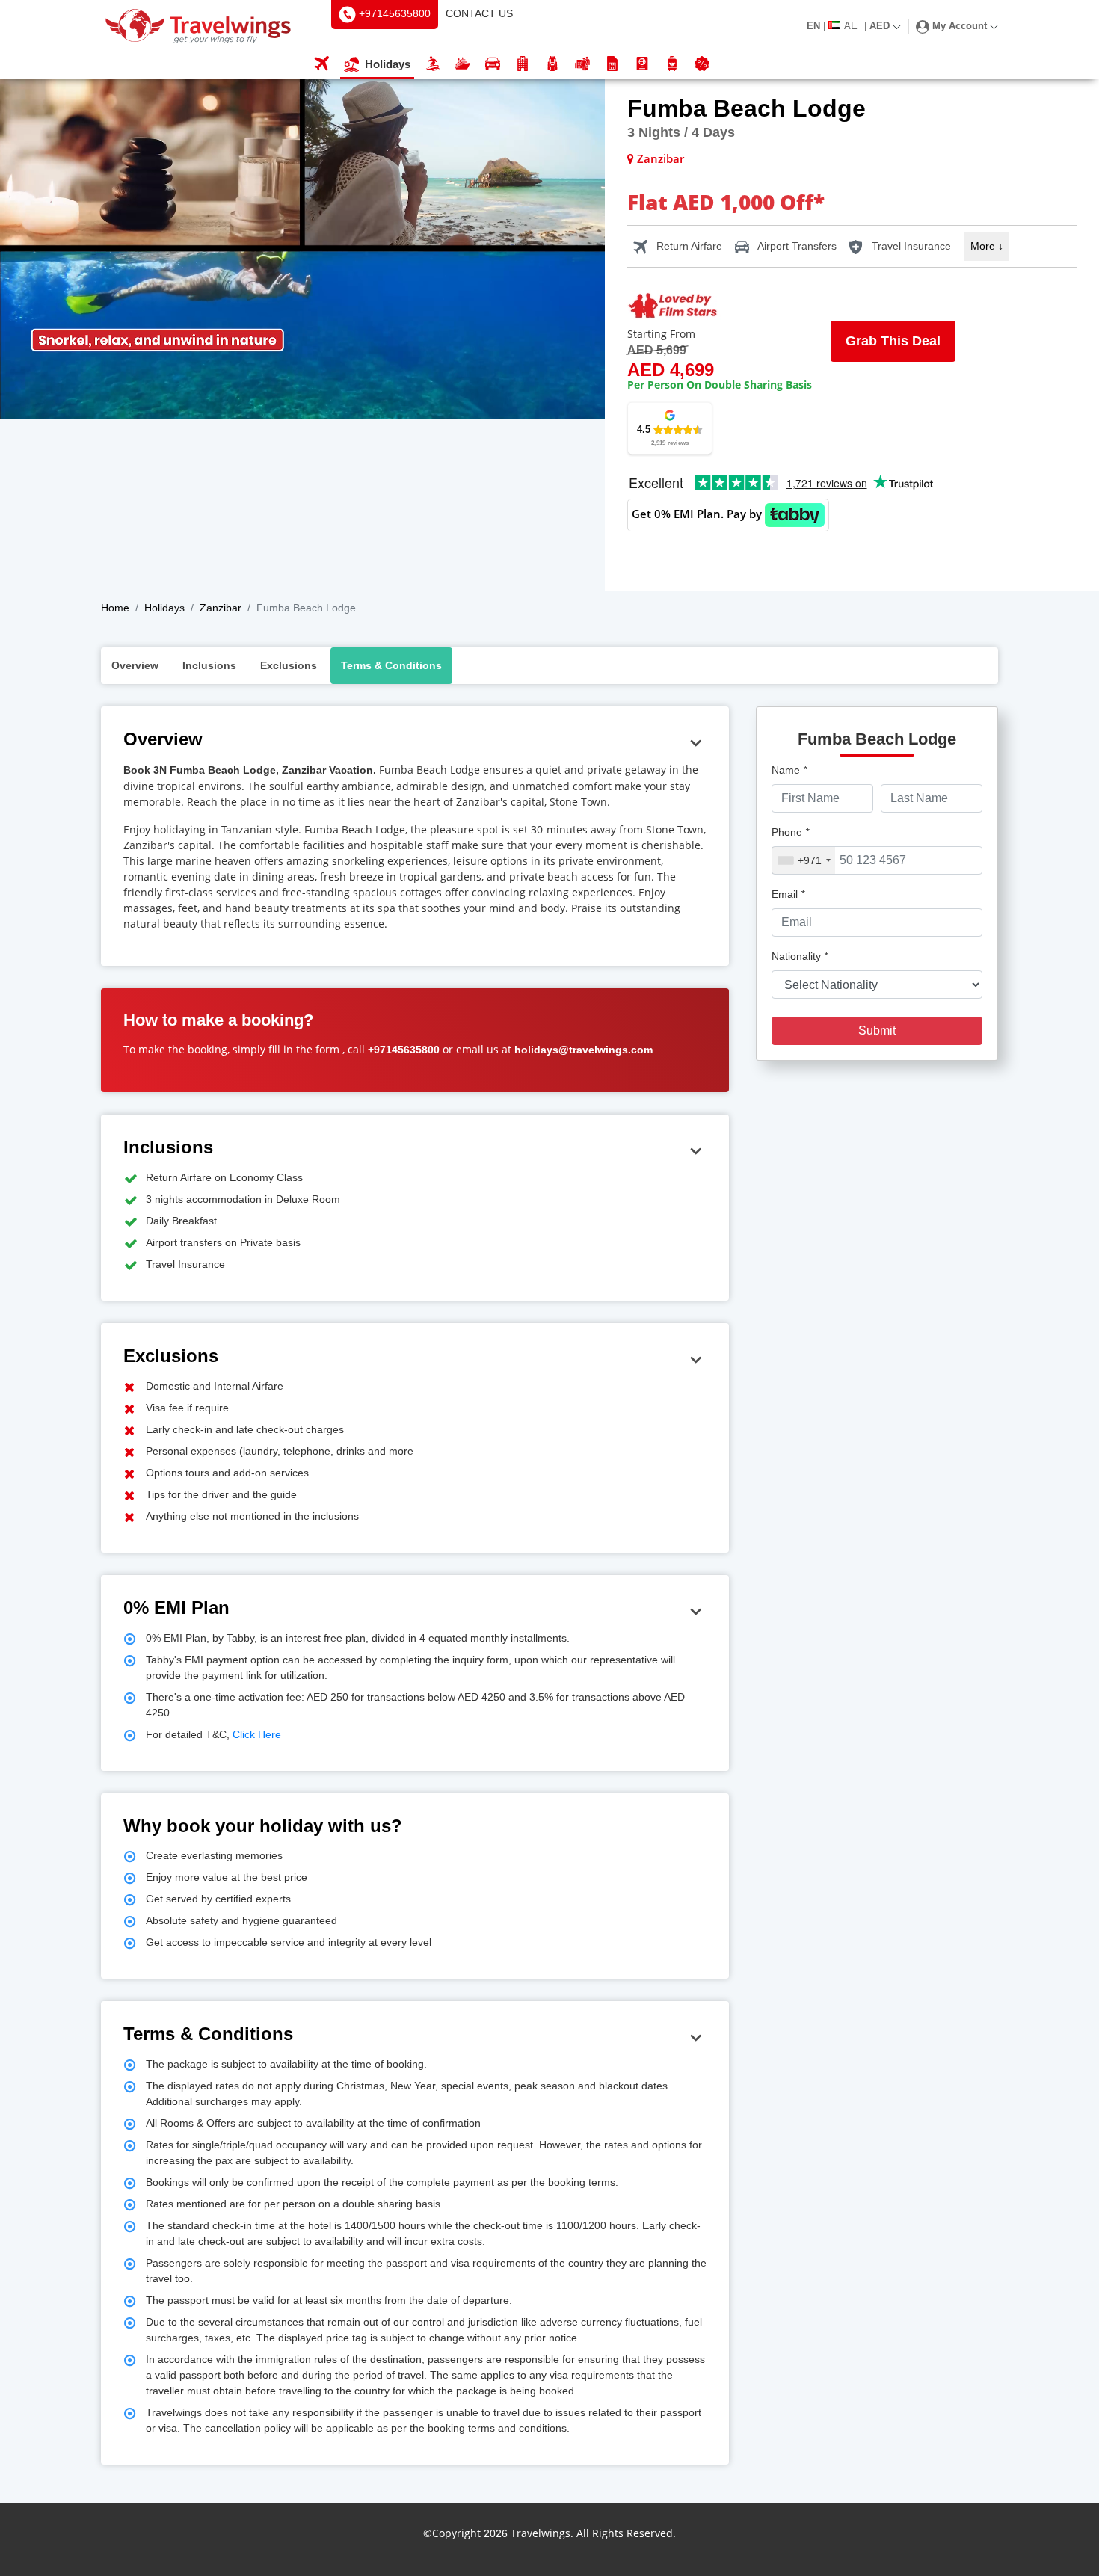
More (987, 246)
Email (788, 894)
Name (789, 770)
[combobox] (804, 860)
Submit (877, 1030)
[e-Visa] (642, 65)
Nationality (800, 956)
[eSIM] (612, 65)
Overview (135, 665)
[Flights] (321, 65)
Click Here (255, 1734)
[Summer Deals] (433, 65)
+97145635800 (404, 1050)
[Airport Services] (672, 65)
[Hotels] (523, 65)
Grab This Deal (893, 341)
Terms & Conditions (391, 665)
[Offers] (702, 65)
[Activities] (552, 65)
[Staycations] (582, 65)
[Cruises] (463, 65)
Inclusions (209, 665)
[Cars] (493, 65)
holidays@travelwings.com (584, 1050)
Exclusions (289, 665)
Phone (790, 832)
